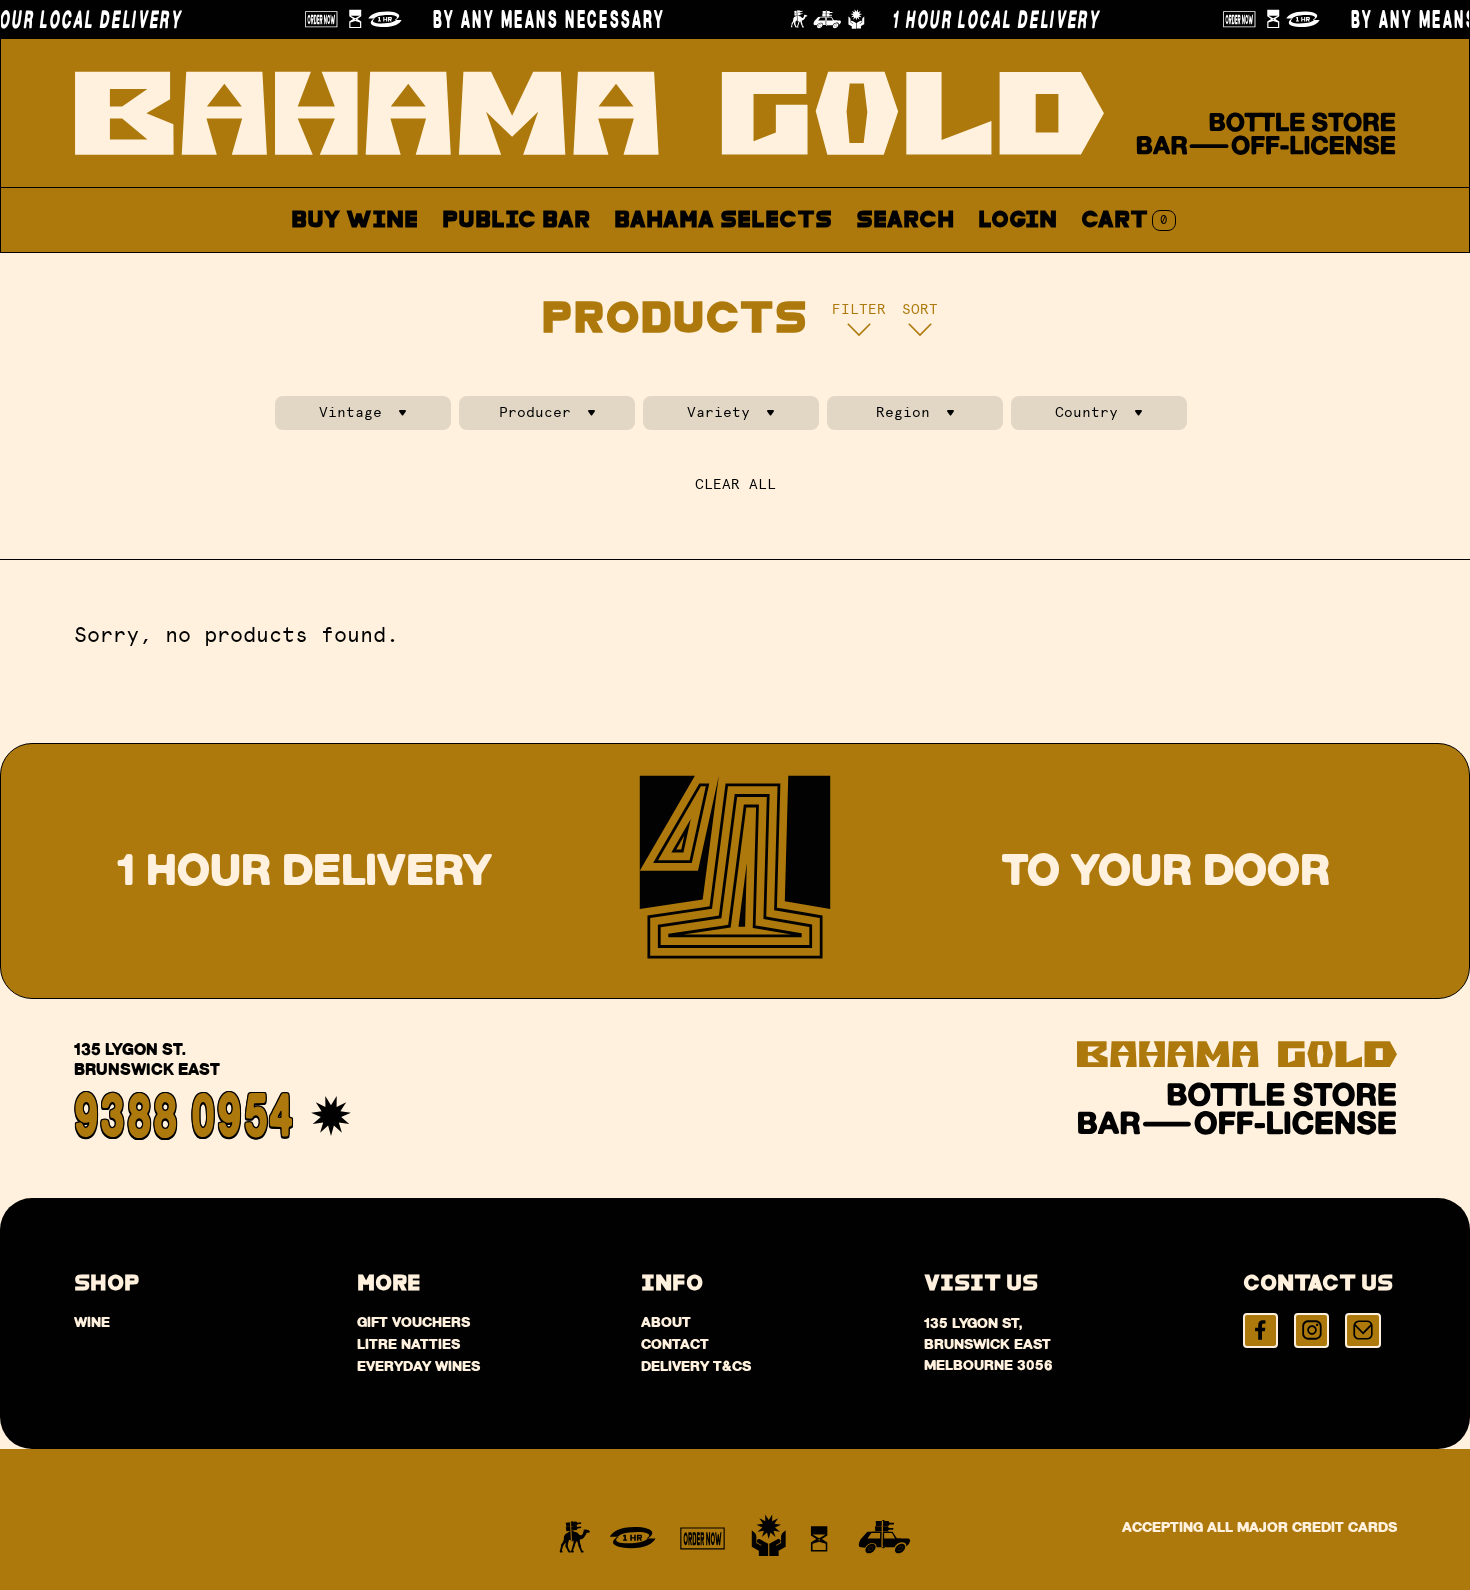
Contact (945, 267)
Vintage (350, 412)
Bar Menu (527, 267)
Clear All (735, 484)
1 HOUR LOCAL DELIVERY (968, 19)
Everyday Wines (418, 1366)
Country (1086, 412)
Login (1017, 220)
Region (903, 412)
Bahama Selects (723, 220)
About (819, 267)
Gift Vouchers (413, 1322)
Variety (718, 412)
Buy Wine (354, 220)
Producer (535, 412)
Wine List (682, 267)
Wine (92, 1322)
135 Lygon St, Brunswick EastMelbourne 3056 (988, 1344)
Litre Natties (408, 1344)
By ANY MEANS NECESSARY (521, 19)
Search (905, 220)
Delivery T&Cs (696, 1366)
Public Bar (516, 220)
